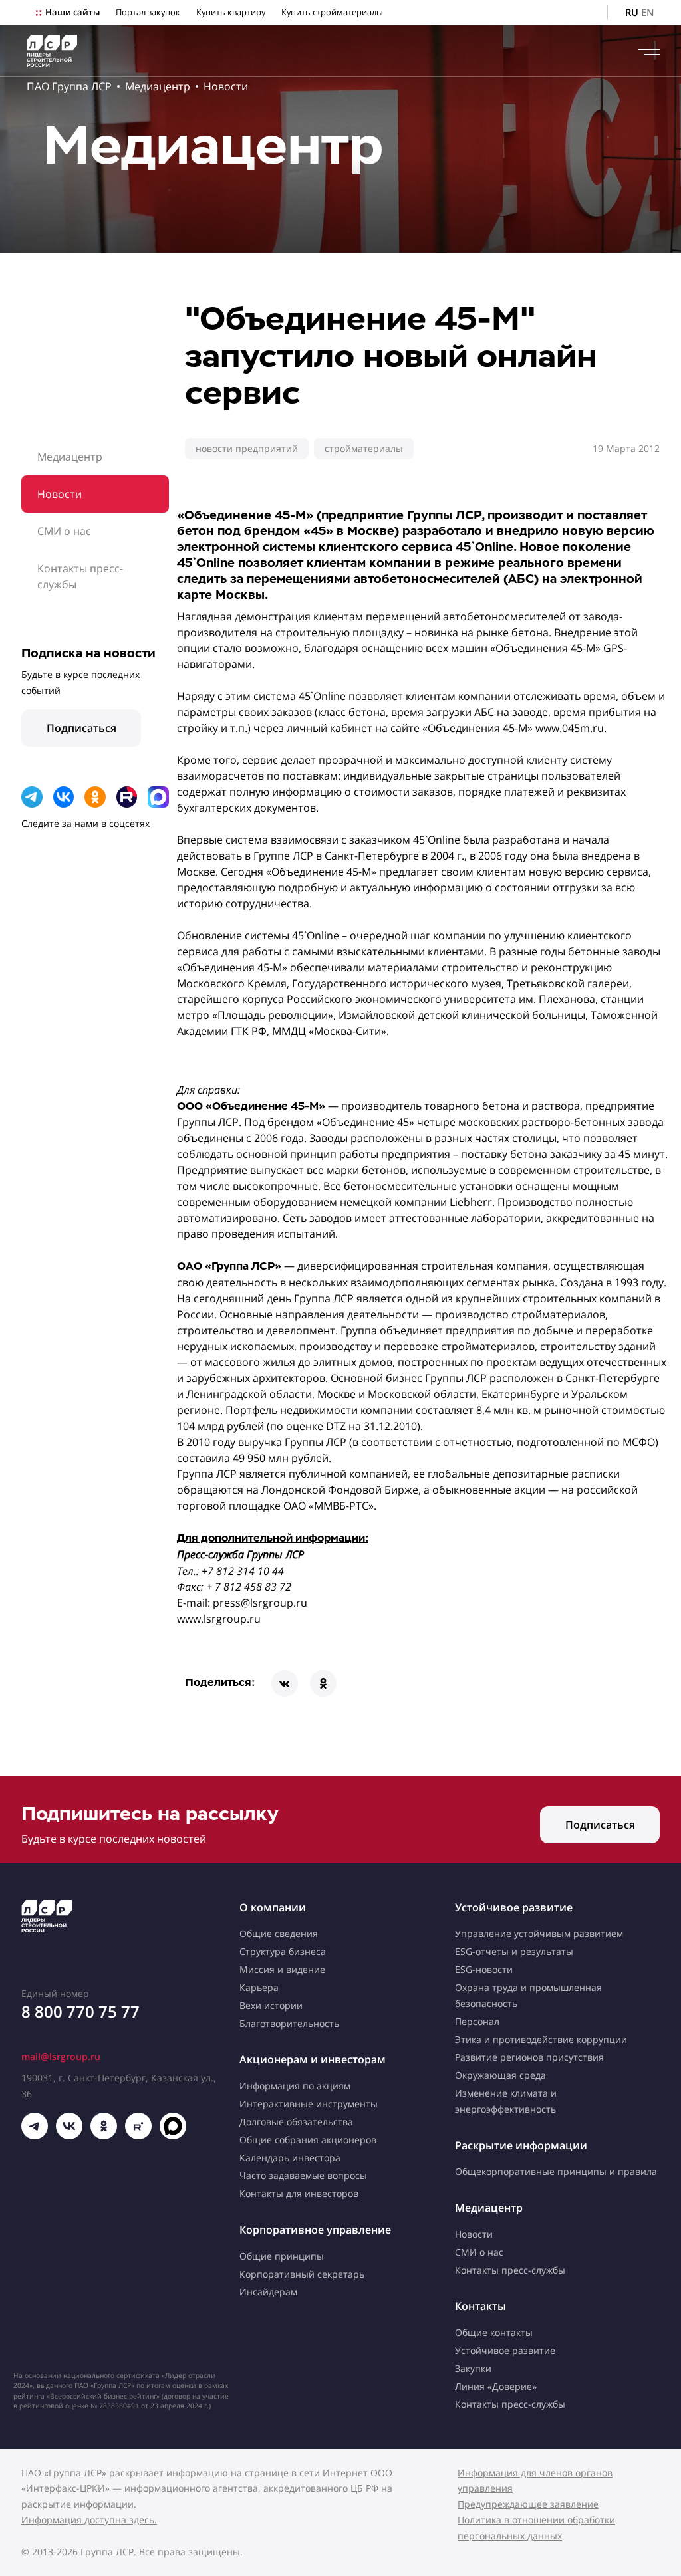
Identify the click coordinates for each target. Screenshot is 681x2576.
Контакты (480, 2306)
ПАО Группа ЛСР (69, 86)
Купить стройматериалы (332, 12)
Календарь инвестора (290, 2158)
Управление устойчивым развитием (539, 1933)
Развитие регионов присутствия (529, 2057)
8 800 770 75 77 (80, 2011)
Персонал (477, 2021)
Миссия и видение (282, 1969)
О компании (273, 1907)
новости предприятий (247, 448)
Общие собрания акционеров (308, 2140)
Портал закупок (148, 12)
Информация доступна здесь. (89, 2520)
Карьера (259, 1987)
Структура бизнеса (283, 1951)
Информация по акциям (295, 2086)
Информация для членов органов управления (535, 2481)
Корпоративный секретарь (302, 2274)
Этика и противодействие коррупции (541, 2039)
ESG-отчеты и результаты (514, 1951)
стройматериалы (364, 448)
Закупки (473, 2368)
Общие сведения (279, 1933)
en (648, 12)
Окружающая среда (500, 2075)
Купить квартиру (231, 12)
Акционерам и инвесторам (313, 2059)
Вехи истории (271, 2005)
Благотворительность (289, 2023)
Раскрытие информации (521, 2145)
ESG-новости (484, 1969)
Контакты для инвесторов (299, 2193)
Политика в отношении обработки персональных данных (536, 2528)
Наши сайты (72, 12)
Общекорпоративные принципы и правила (556, 2171)
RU (632, 12)
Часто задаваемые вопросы (303, 2175)
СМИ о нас (64, 531)
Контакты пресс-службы (80, 576)
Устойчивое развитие (514, 1907)
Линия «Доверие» (496, 2386)
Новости (226, 86)
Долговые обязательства (296, 2122)
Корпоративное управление (315, 2230)
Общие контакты (494, 2332)
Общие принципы (282, 2256)
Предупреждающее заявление (528, 2504)
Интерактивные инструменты (309, 2104)
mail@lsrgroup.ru (61, 2056)
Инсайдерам (268, 2292)
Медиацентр (158, 86)
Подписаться (81, 728)
